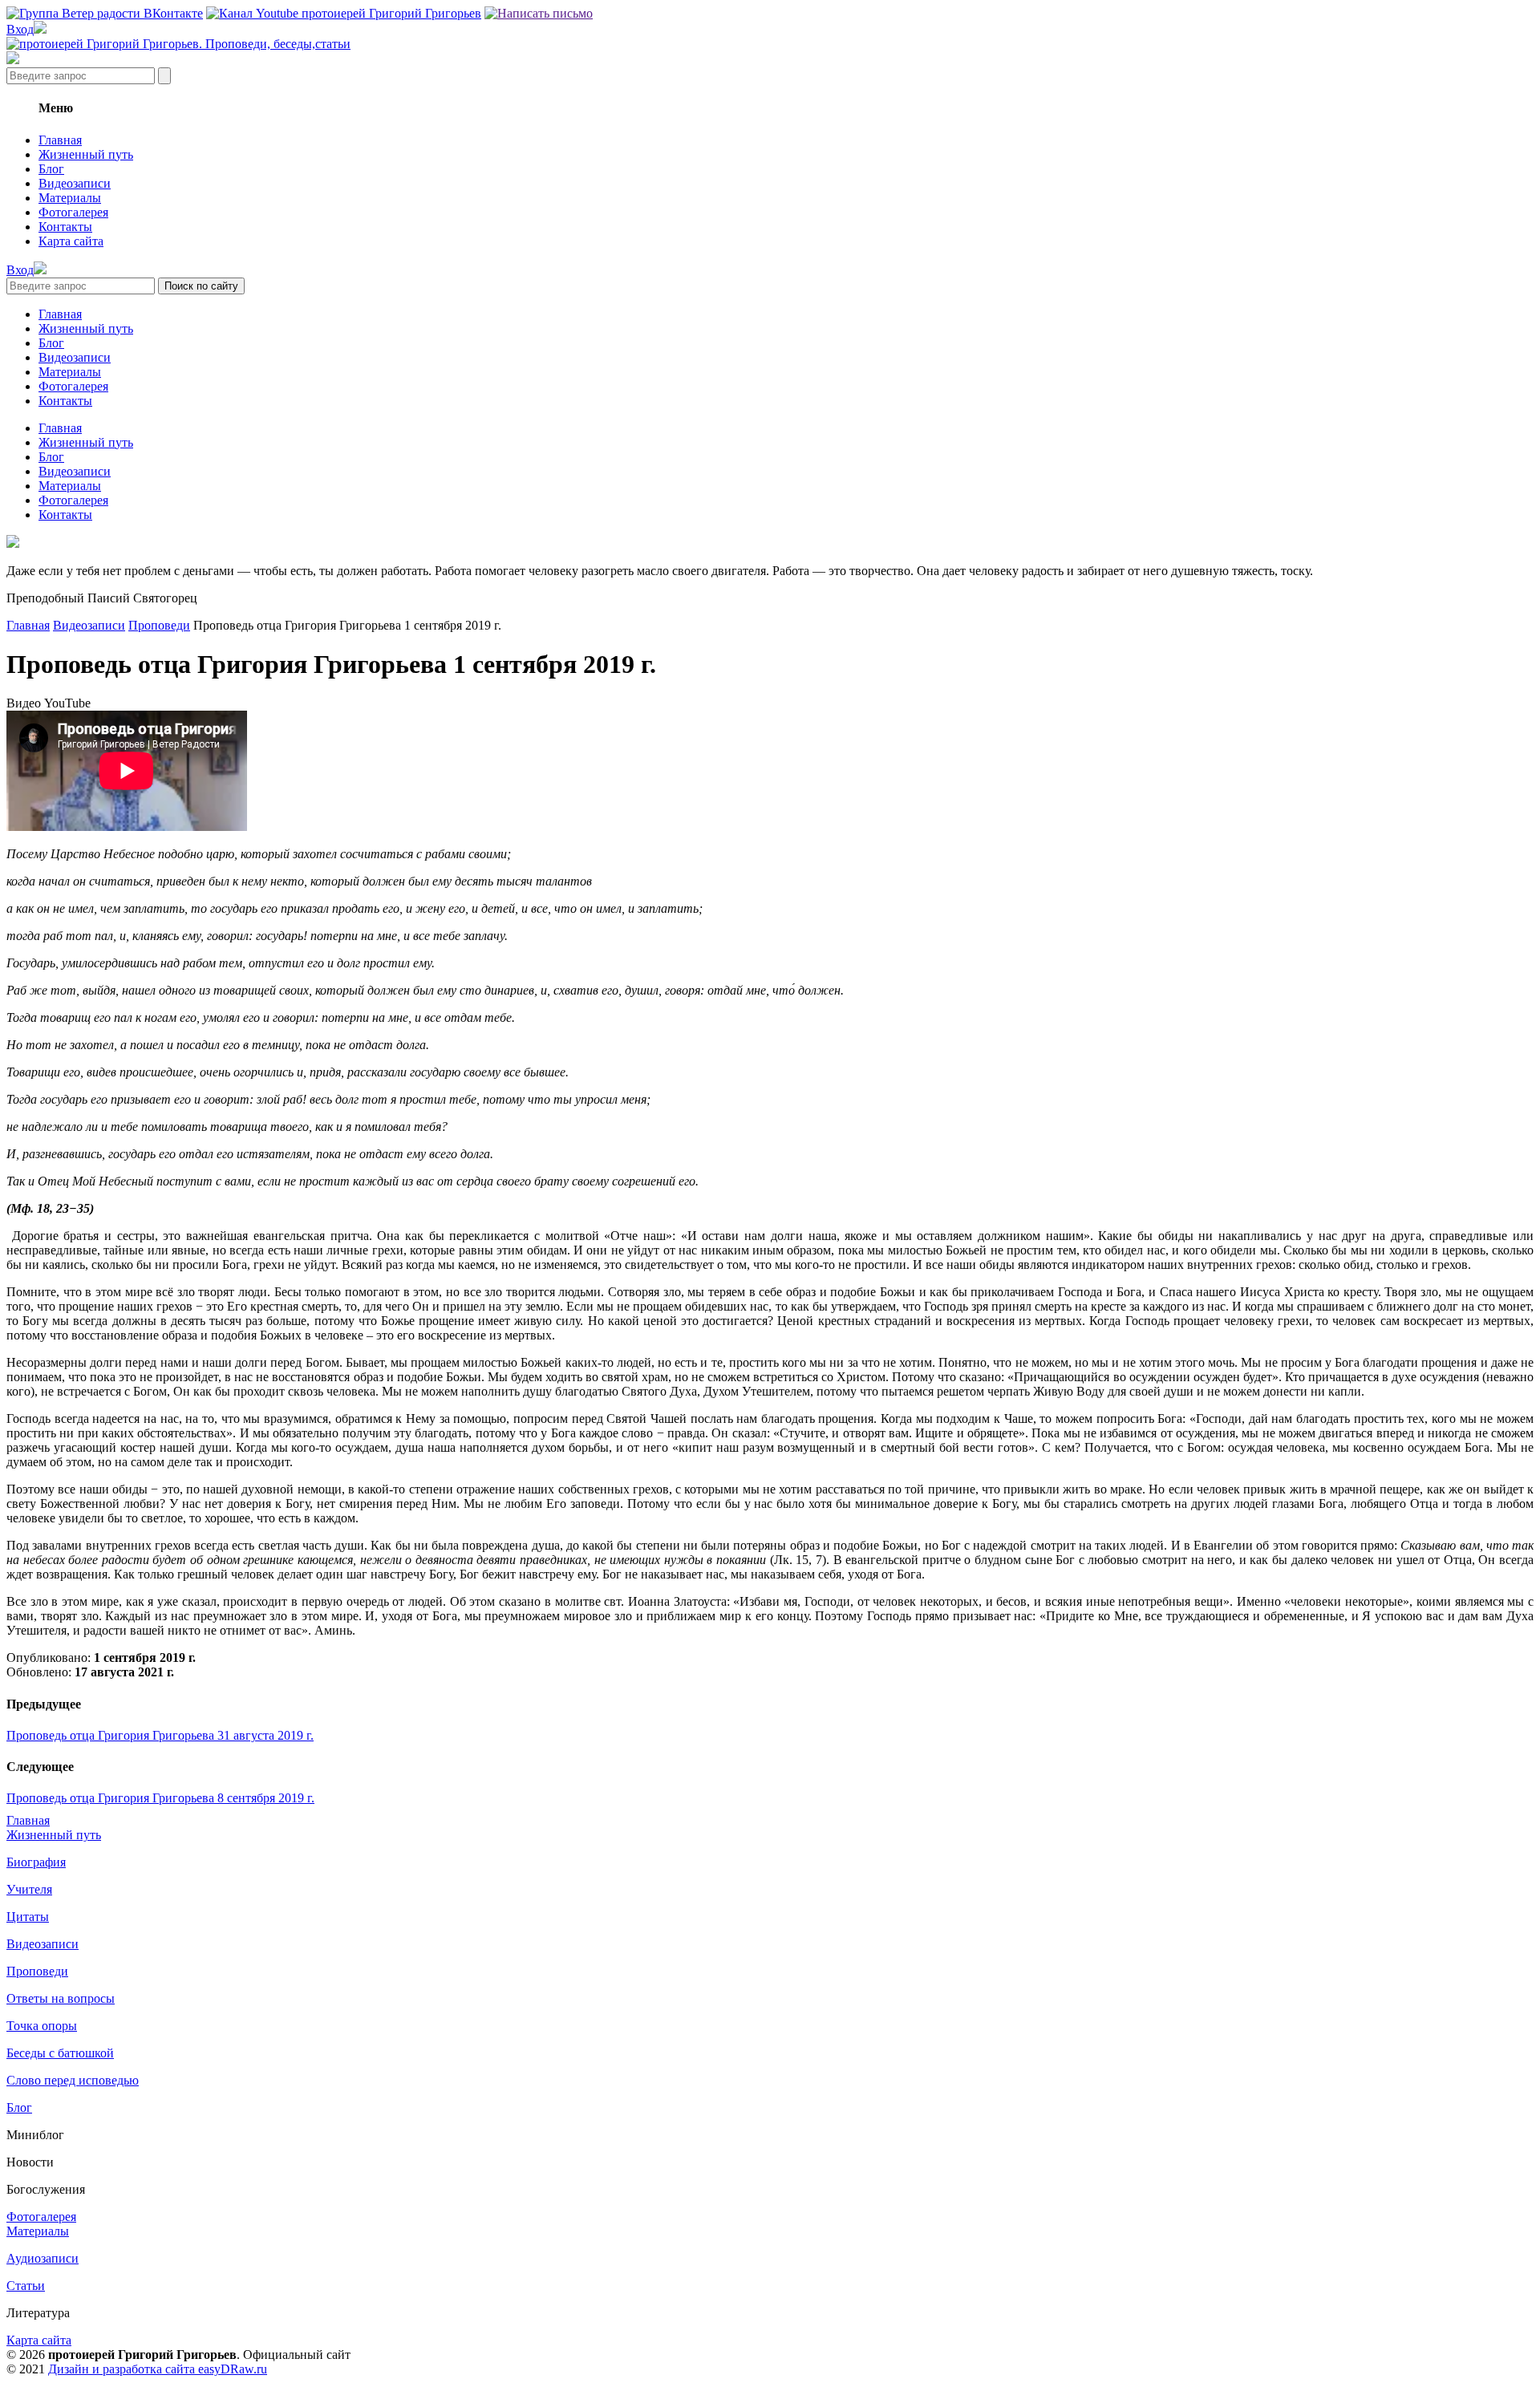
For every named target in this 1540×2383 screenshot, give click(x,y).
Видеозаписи (75, 183)
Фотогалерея (73, 212)
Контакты (65, 227)
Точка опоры (42, 2026)
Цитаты (28, 1917)
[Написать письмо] (539, 13)
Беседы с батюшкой (60, 2053)
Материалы (70, 198)
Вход (20, 29)
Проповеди (159, 625)
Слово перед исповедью (73, 2080)
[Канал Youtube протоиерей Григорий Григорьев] (344, 13)
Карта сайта (71, 241)
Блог (51, 169)
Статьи (26, 2286)
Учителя (29, 1889)
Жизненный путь (86, 154)
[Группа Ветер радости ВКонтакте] (105, 13)
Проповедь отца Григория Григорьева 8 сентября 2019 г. (160, 1798)
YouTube (67, 703)
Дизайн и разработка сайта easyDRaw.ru (158, 2369)
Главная (60, 140)
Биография (36, 1862)
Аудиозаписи (43, 2258)
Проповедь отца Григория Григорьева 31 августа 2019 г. (160, 1735)
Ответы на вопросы (61, 1998)
